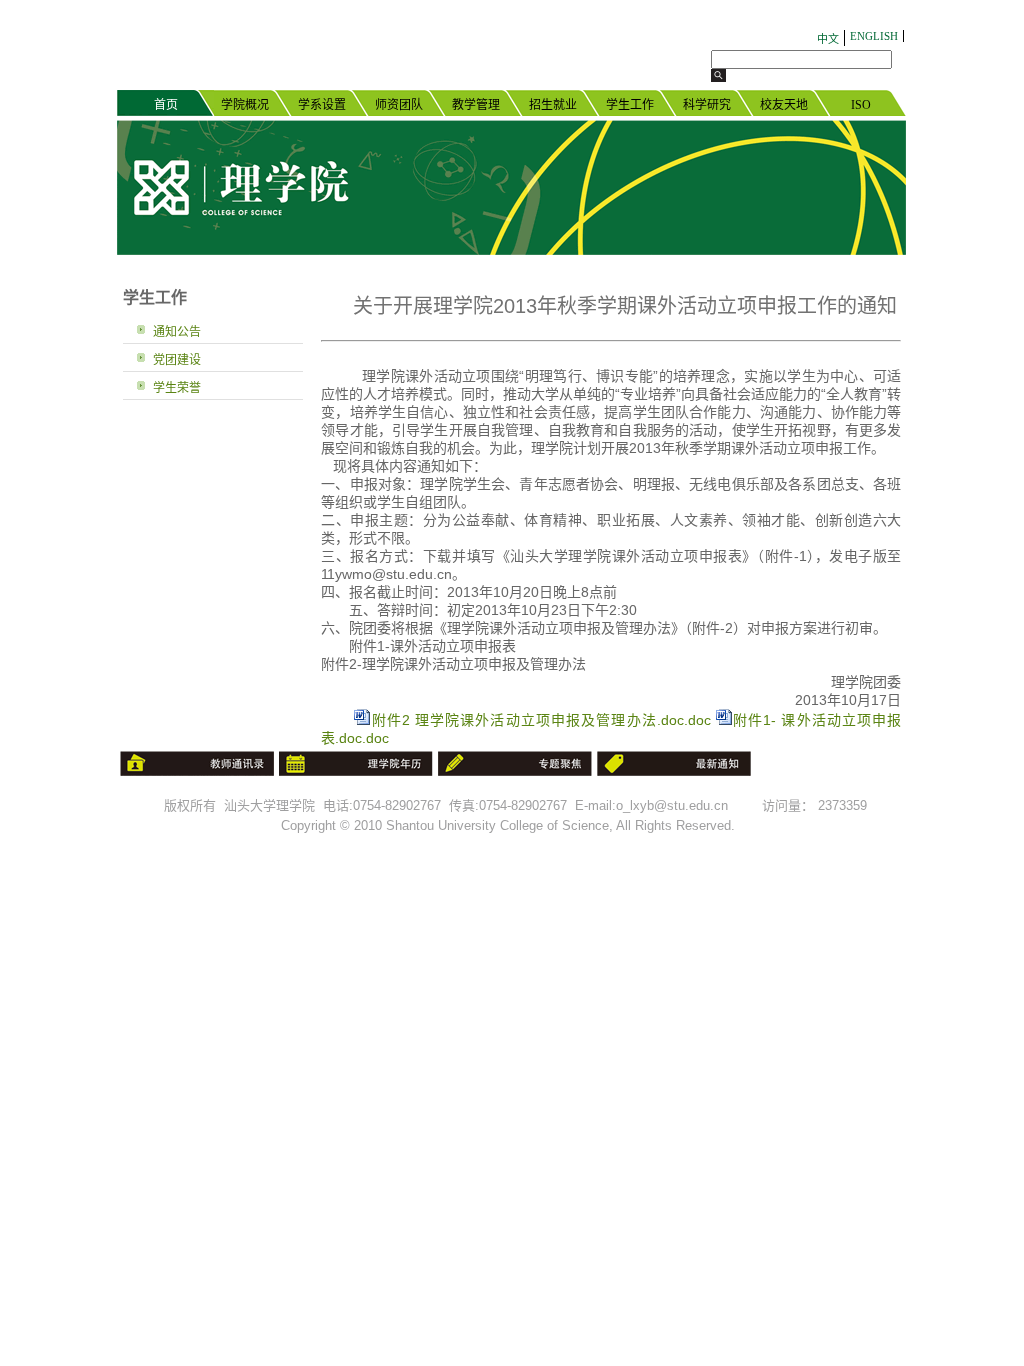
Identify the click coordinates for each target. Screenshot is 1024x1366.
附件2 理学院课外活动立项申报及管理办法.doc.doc (540, 720)
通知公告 (177, 332)
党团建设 (177, 360)
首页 (166, 105)
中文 (828, 39)
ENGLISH (874, 36)
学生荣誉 (177, 388)
